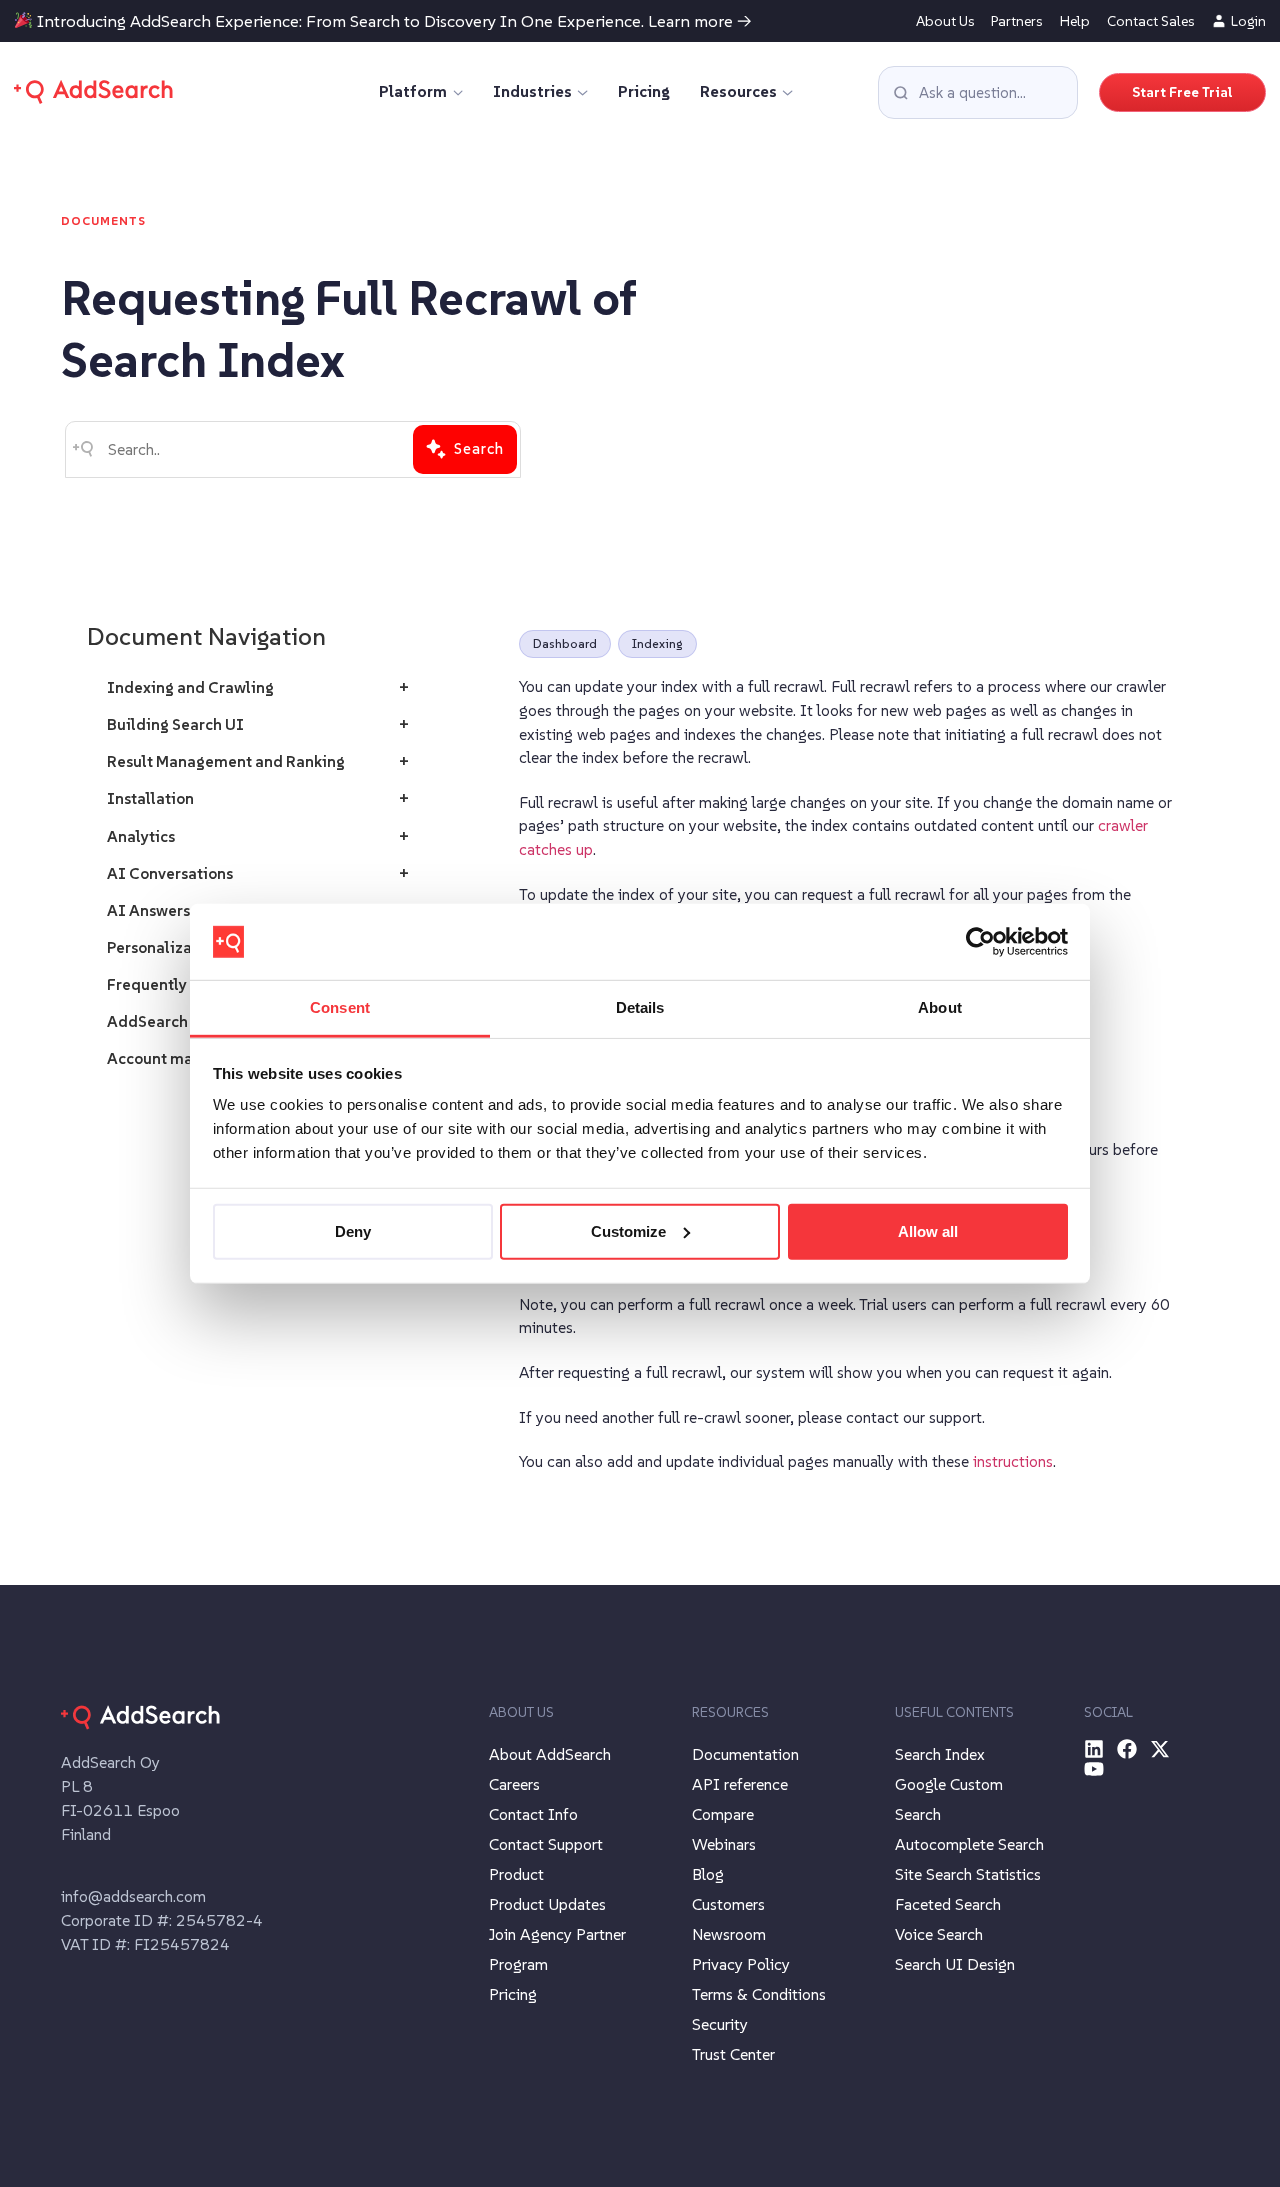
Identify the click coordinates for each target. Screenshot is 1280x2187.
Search (479, 448)
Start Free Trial (1182, 92)
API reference (740, 1784)
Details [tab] (640, 1007)
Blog (708, 1874)
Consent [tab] (340, 1007)
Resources (738, 91)
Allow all (928, 1231)
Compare (723, 1814)
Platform (413, 91)
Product (516, 1874)
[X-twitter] (1160, 1749)
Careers (514, 1784)
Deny (353, 1231)
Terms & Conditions (759, 1994)
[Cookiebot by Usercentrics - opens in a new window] (980, 942)
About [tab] (940, 1007)
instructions (1013, 1461)
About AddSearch (550, 1754)
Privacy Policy (741, 1964)
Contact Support (546, 1844)
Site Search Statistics (968, 1874)
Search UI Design (955, 1964)
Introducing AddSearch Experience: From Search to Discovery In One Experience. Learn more (385, 21)
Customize (628, 1231)
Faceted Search (948, 1904)
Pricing (644, 91)
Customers (728, 1904)
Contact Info (533, 1814)
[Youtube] (1094, 1769)
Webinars (724, 1844)
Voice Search (939, 1934)
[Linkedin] (1094, 1749)
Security (720, 2024)
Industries (532, 91)
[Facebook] (1127, 1749)
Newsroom (729, 1934)
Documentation (745, 1754)
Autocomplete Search (969, 1844)
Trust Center (733, 2054)
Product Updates (547, 1904)
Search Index (940, 1754)
